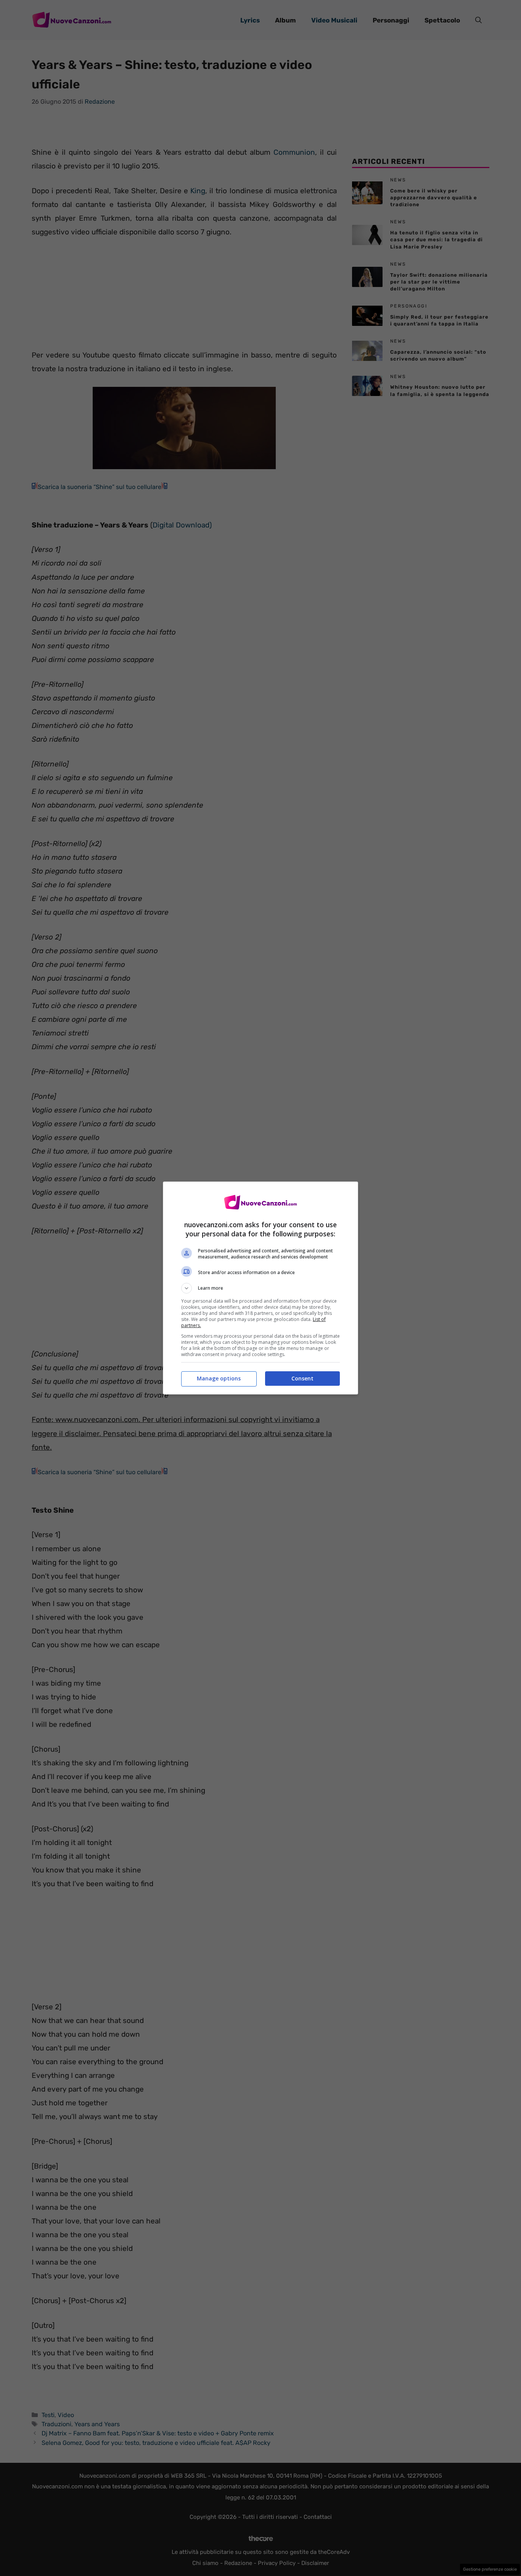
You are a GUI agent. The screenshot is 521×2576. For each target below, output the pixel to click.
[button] (260, 1288)
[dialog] (260, 1288)
